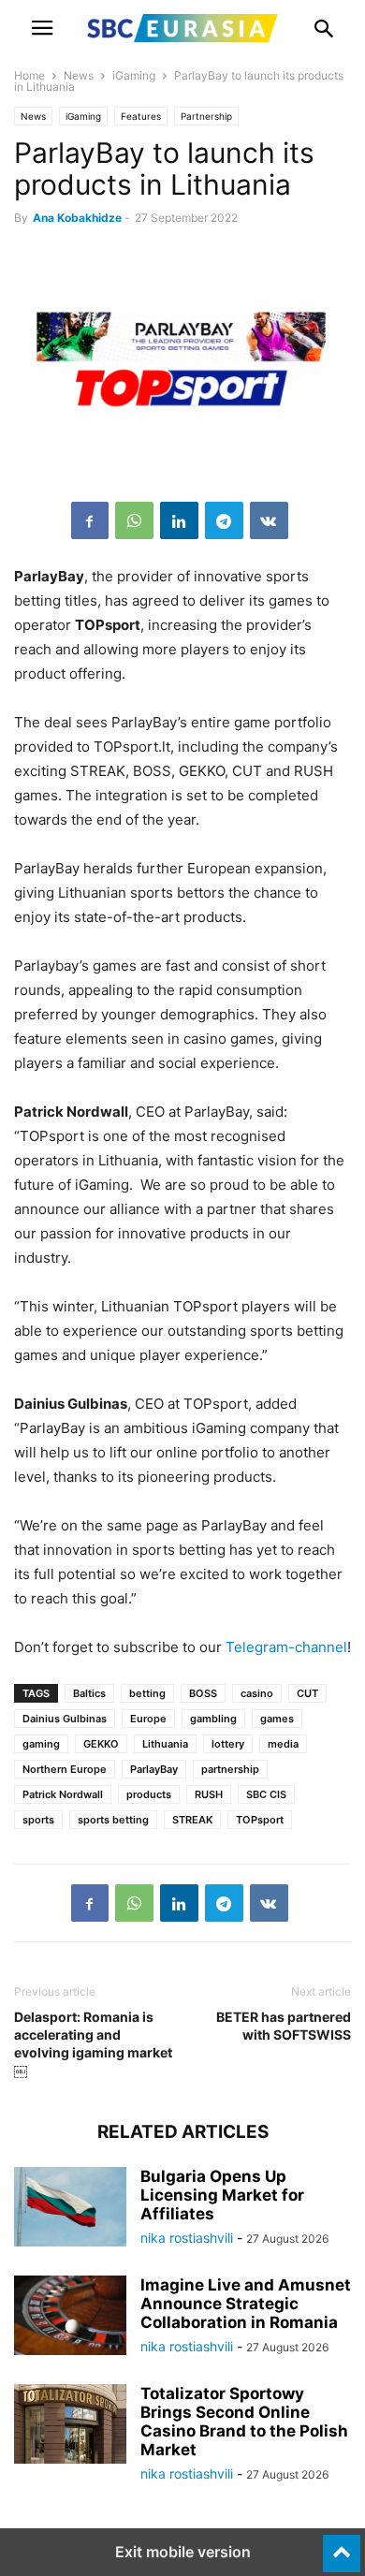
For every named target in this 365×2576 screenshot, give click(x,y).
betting (147, 1693)
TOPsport (260, 1820)
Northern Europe (65, 1769)
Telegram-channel (286, 1647)
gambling (213, 1719)
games (277, 1719)
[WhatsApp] (134, 520)
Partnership (206, 116)
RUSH (209, 1794)
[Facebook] (90, 520)
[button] (42, 28)
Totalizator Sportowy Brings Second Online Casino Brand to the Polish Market (244, 2422)
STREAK (192, 1820)
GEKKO (101, 1744)
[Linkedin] (179, 520)
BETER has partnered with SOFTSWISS (284, 2026)
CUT (307, 1693)
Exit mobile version (183, 2552)
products (149, 1794)
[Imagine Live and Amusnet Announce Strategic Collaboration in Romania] (70, 2318)
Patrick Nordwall (63, 1794)
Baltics (89, 1693)
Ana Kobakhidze (77, 218)
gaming (41, 1744)
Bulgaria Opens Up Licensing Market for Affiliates (222, 2195)
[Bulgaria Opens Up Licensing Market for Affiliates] (70, 2209)
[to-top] (342, 2545)
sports (38, 1820)
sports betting (113, 1820)
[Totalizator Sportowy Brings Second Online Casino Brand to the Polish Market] (70, 2426)
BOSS (203, 1693)
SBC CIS (266, 1794)
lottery (228, 1744)
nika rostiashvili (187, 2238)
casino (257, 1693)
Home (29, 75)
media (283, 1744)
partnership (230, 1769)
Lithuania (165, 1744)
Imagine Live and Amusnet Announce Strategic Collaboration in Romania (246, 2304)
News (79, 75)
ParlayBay (154, 1769)
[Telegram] (224, 520)
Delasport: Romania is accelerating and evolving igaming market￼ (93, 2043)
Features (141, 116)
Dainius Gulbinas (65, 1719)
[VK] (269, 520)
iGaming (134, 75)
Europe (148, 1719)
